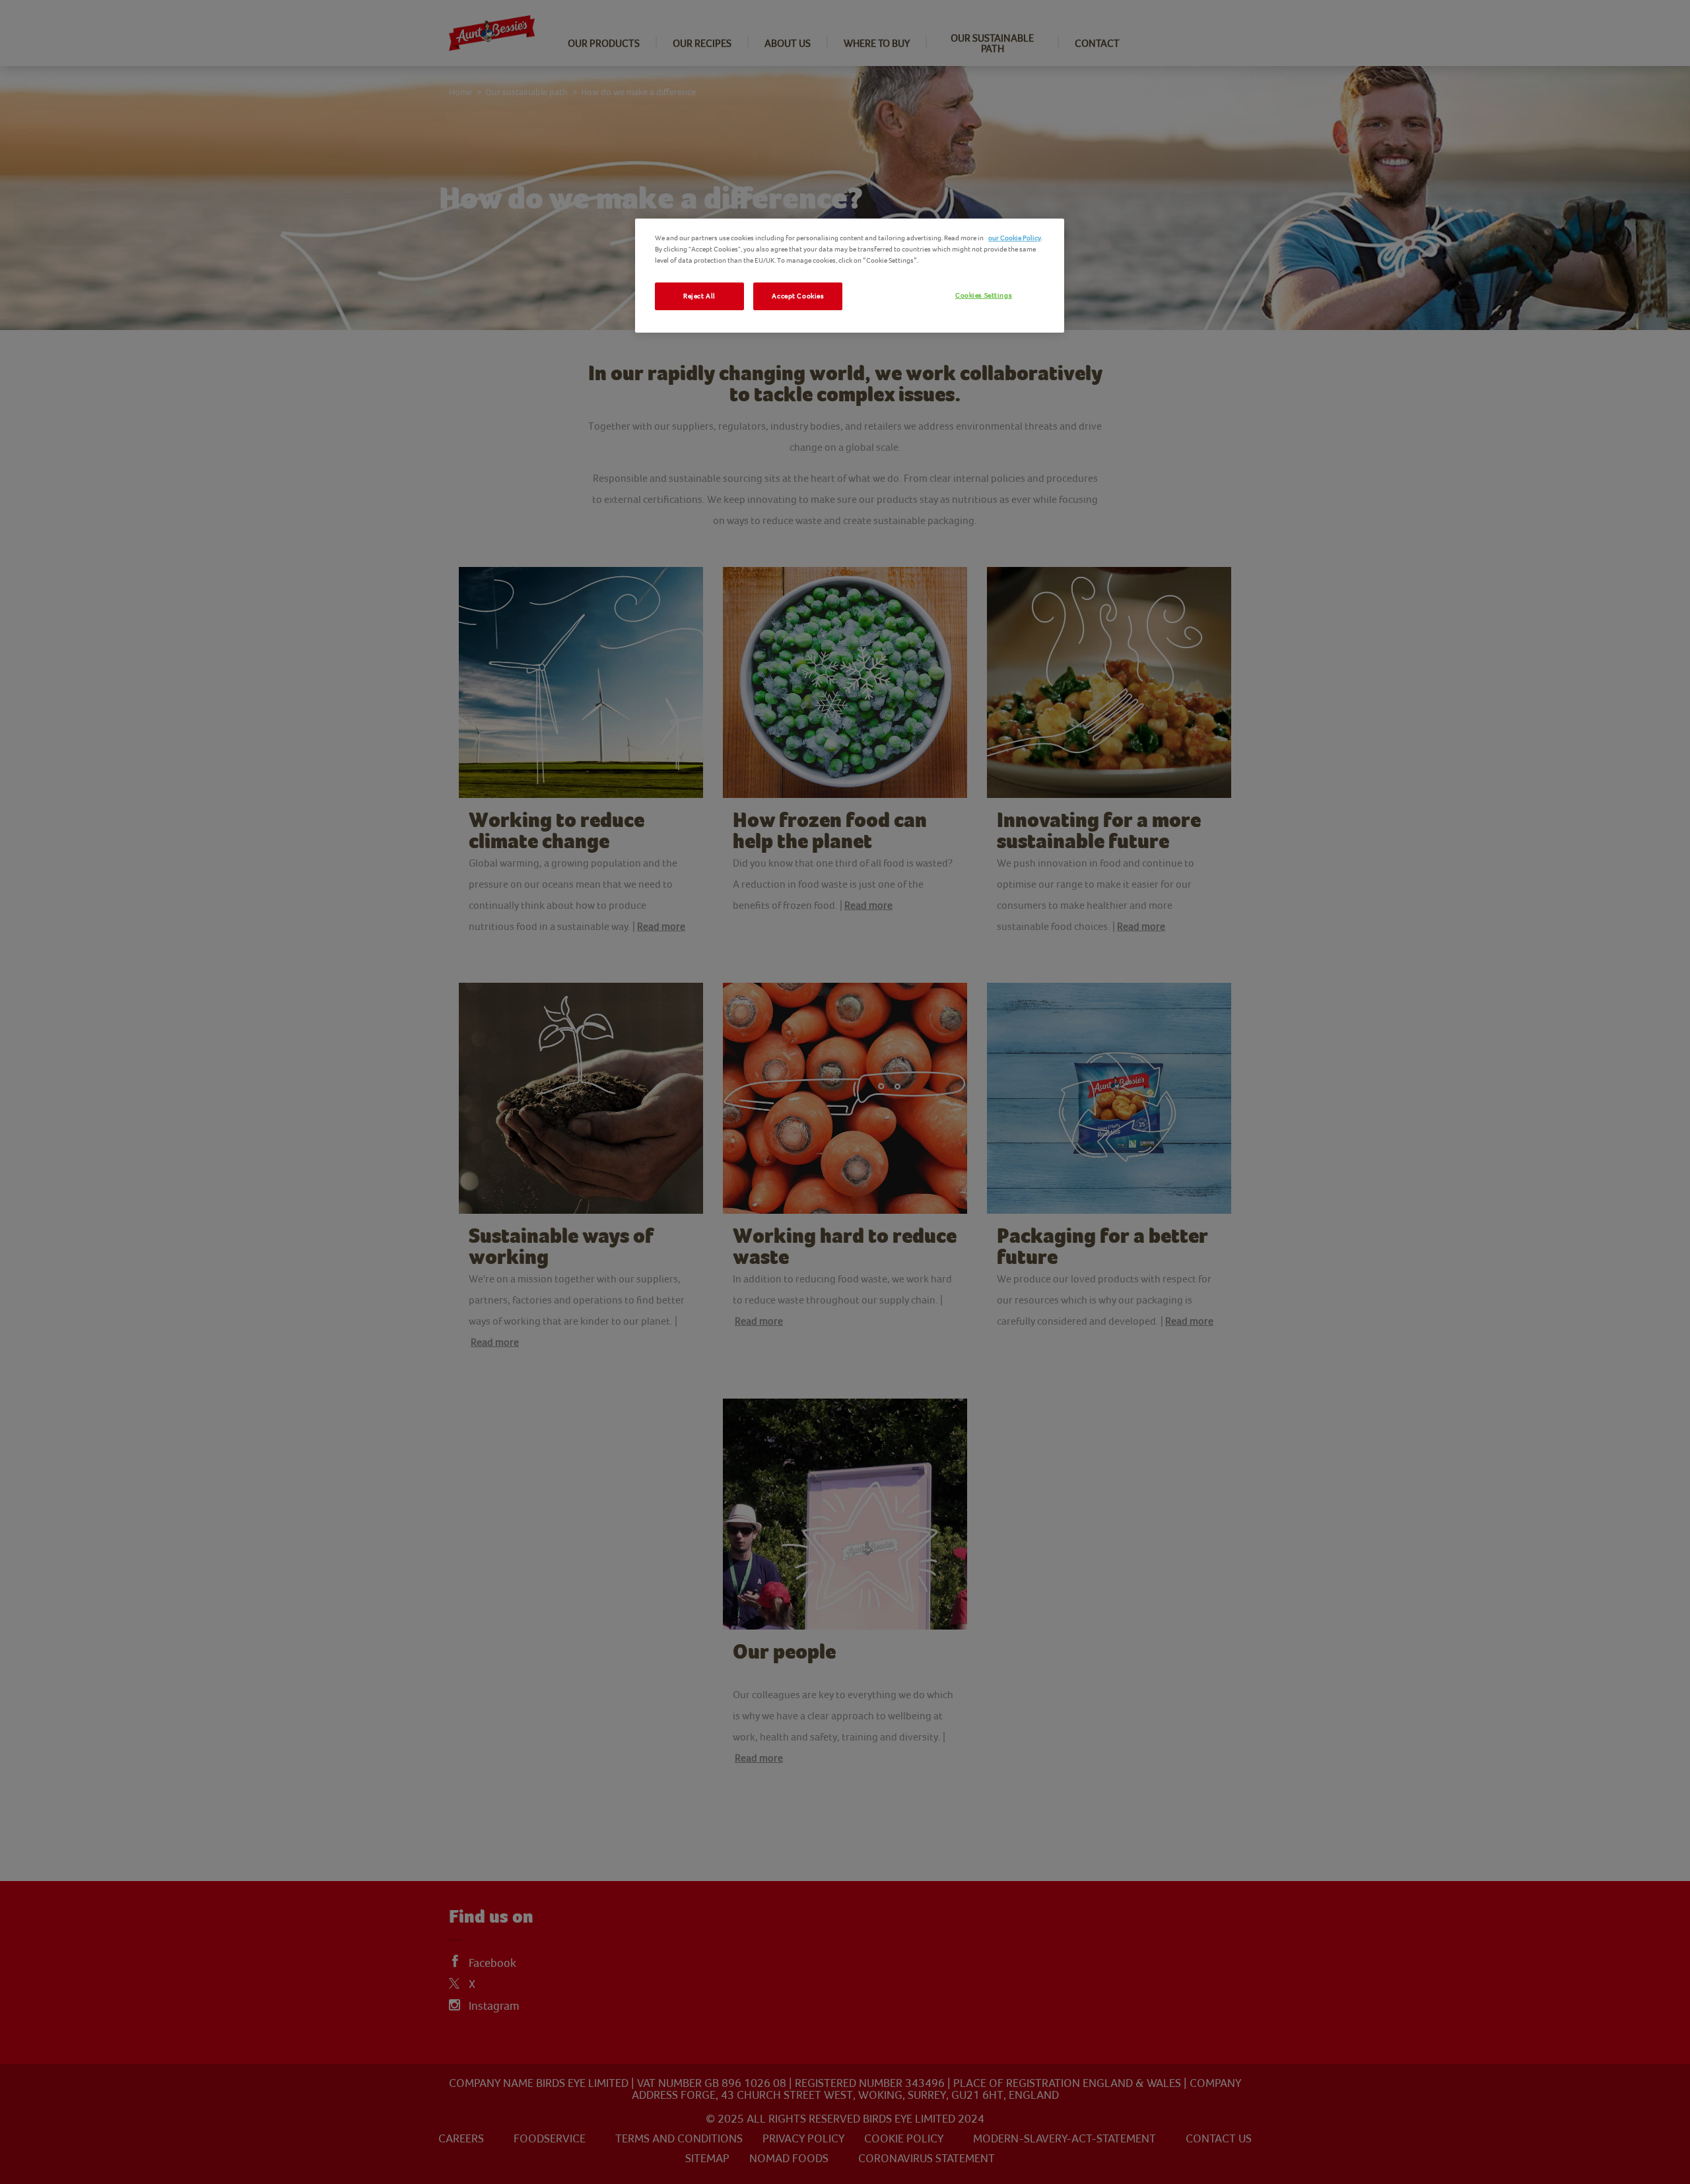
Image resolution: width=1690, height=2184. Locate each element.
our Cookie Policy (1015, 238)
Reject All (699, 296)
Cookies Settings (984, 295)
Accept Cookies (798, 296)
